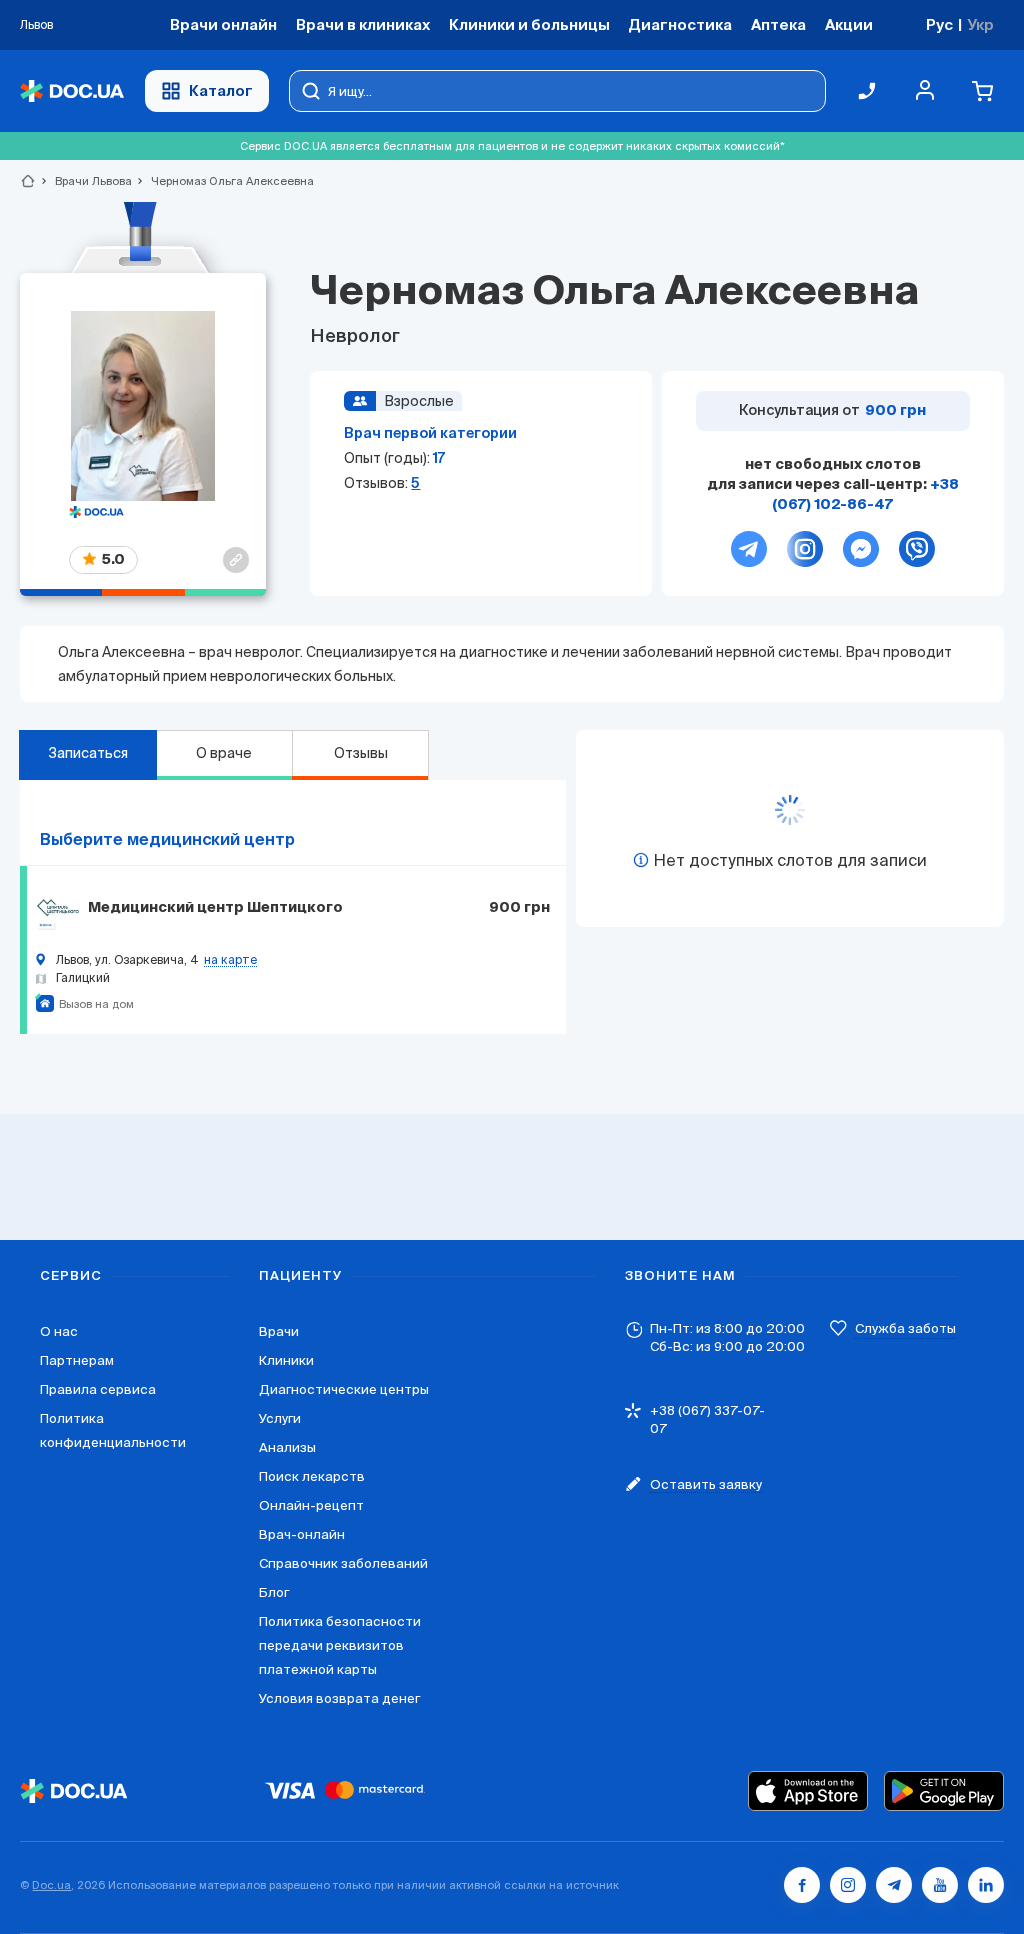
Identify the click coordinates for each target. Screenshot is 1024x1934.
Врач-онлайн (302, 1534)
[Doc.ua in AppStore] (808, 1791)
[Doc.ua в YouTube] (940, 1885)
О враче (224, 753)
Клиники (286, 1360)
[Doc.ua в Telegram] (894, 1885)
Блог (274, 1592)
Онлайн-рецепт (311, 1505)
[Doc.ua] (72, 91)
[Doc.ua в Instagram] (848, 1885)
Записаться (88, 753)
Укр (980, 24)
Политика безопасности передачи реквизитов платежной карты (340, 1645)
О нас (59, 1331)
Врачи (279, 1331)
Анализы (287, 1447)
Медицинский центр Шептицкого (215, 908)
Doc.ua (51, 1885)
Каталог (221, 90)
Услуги (280, 1418)
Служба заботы (905, 1328)
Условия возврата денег (339, 1698)
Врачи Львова (85, 181)
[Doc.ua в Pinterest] (986, 1885)
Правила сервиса (98, 1389)
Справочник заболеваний (343, 1563)
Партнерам (77, 1360)
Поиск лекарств (312, 1476)
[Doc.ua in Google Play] (944, 1791)
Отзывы (361, 753)
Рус (939, 24)
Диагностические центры (344, 1389)
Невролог (355, 337)
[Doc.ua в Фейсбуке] (802, 1885)
